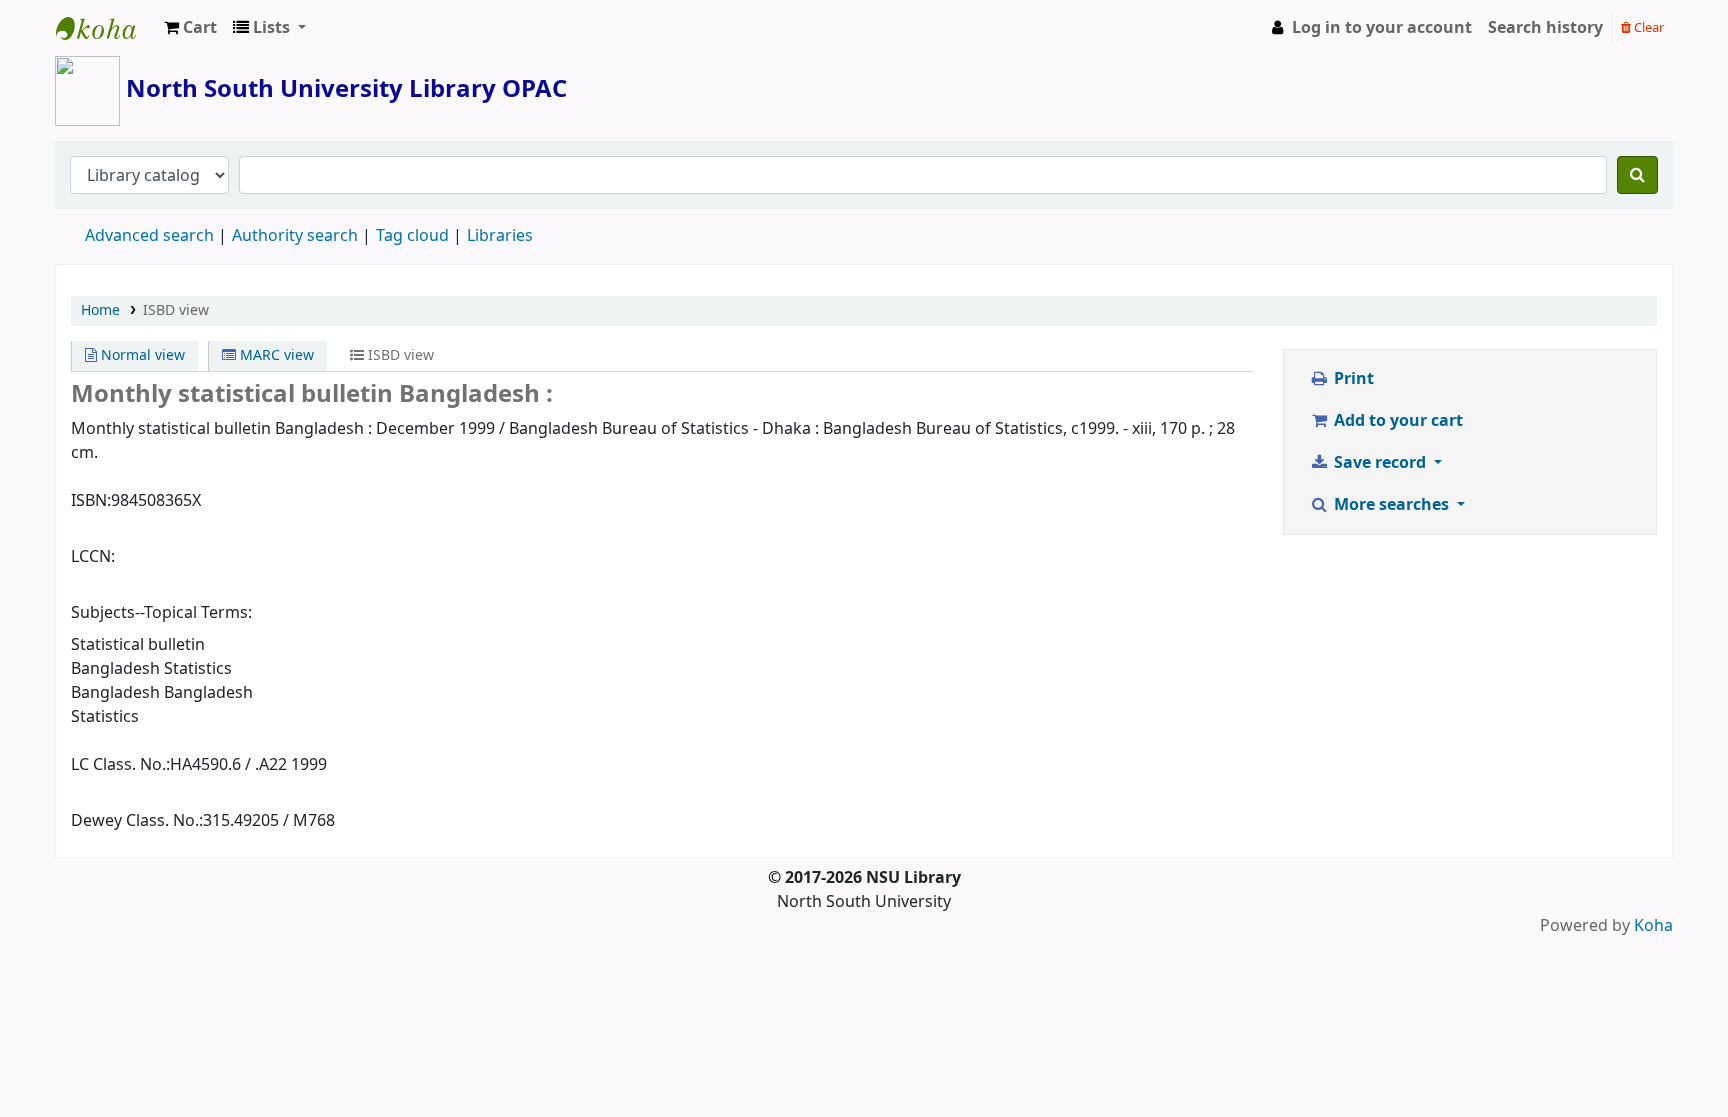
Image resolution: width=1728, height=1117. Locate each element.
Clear (1647, 27)
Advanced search (149, 236)
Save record (1380, 463)
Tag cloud (412, 236)
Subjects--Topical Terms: (161, 613)
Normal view (141, 355)
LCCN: (93, 557)
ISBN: (91, 501)
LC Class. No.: (120, 765)
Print (1352, 379)
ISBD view (176, 310)
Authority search (295, 236)
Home (100, 310)
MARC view (275, 355)
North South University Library (106, 28)
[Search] (1637, 175)
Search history (1545, 28)
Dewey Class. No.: (137, 821)
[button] (190, 28)
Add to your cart (1396, 421)
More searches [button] (1391, 505)
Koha (1653, 926)
